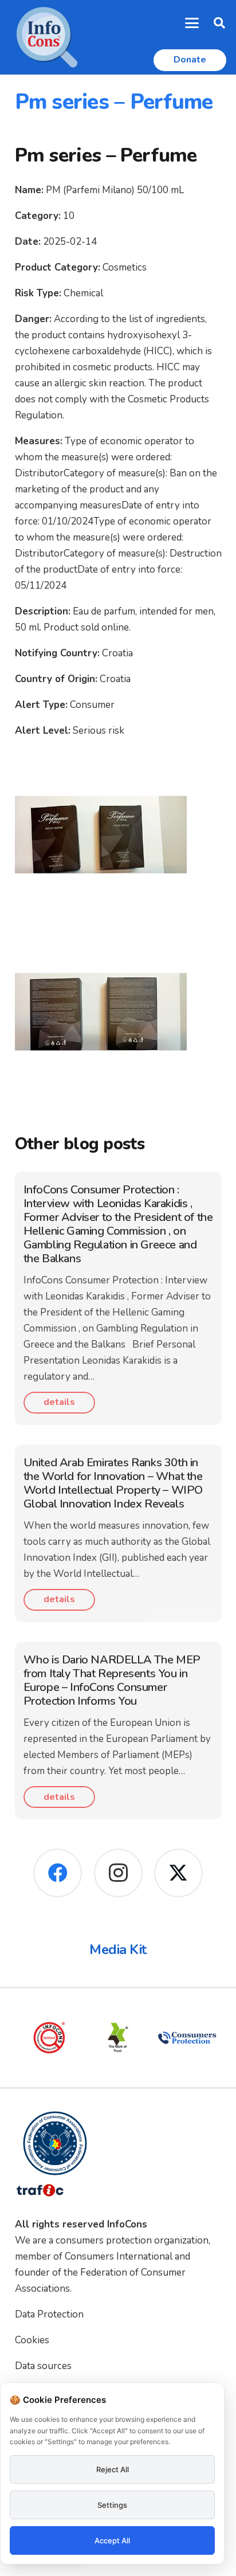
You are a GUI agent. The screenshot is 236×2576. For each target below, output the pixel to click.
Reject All (113, 2469)
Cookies (32, 2340)
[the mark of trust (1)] (118, 2038)
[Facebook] (58, 1873)
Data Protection (49, 2314)
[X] (178, 1873)
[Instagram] (118, 1873)
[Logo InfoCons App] (47, 37)
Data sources (43, 2366)
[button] (192, 23)
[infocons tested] (49, 2038)
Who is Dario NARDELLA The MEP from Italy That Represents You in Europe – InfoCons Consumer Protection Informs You (112, 1680)
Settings (112, 2505)
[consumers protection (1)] (187, 2038)
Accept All (112, 2540)
